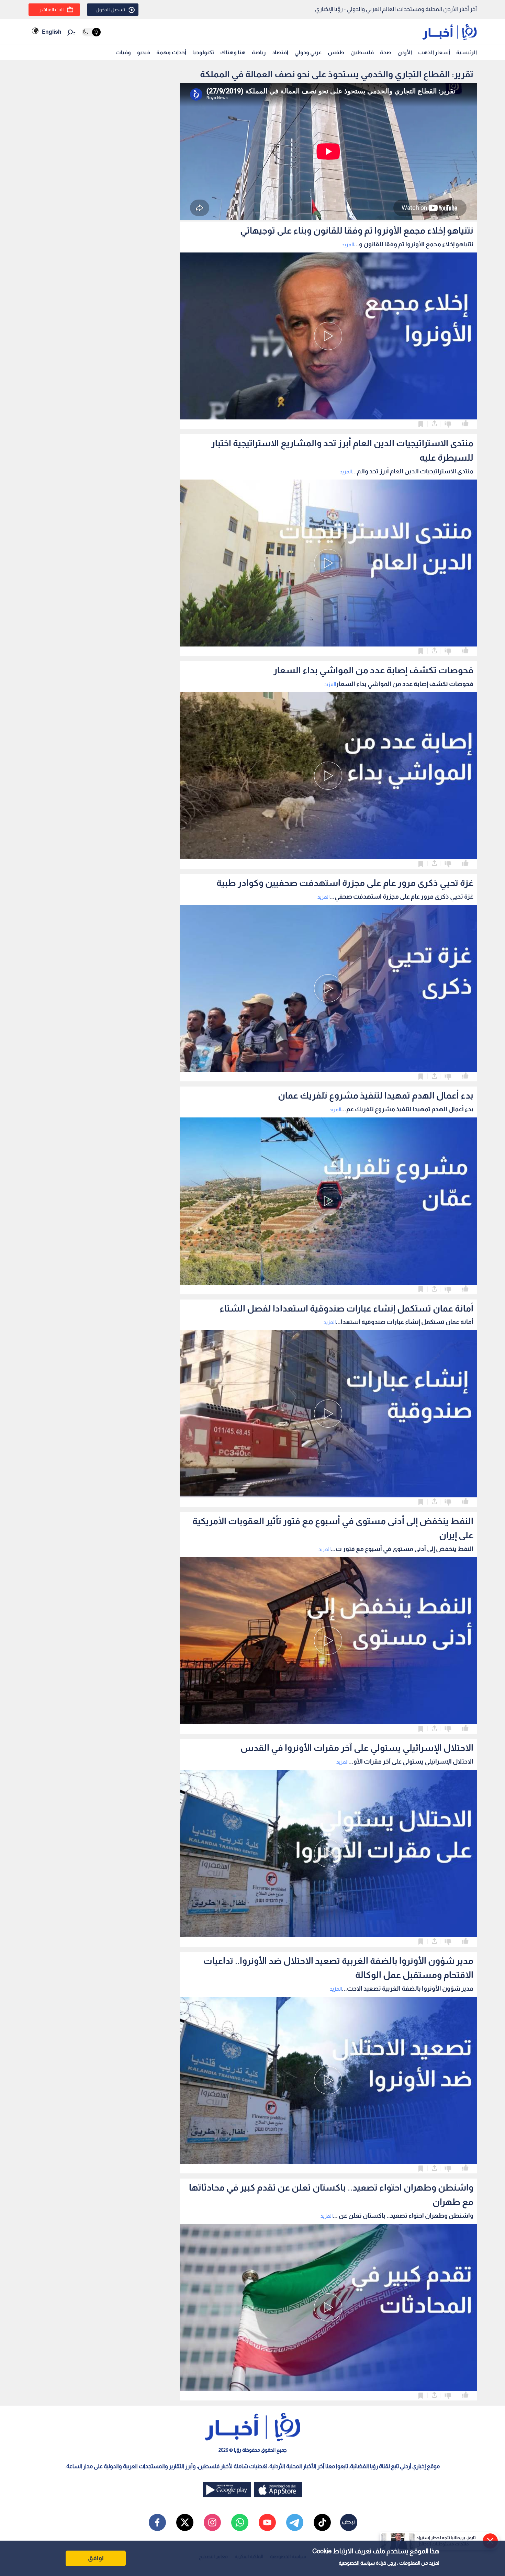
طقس (336, 52)
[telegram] (295, 2522)
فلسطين (362, 52)
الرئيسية (467, 52)
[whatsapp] (240, 2522)
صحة (386, 52)
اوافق (96, 2558)
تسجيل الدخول (110, 10)
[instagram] (212, 2522)
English (52, 32)
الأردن (405, 52)
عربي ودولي (308, 52)
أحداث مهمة (171, 52)
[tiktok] (322, 2522)
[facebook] (157, 2522)
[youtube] (267, 2522)
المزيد (348, 244)
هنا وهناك (233, 52)
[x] (185, 2522)
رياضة (259, 52)
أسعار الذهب (434, 52)
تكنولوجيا (203, 52)
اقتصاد (280, 52)
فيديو (144, 52)
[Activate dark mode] (91, 32)
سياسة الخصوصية (357, 2563)
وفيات (123, 52)
